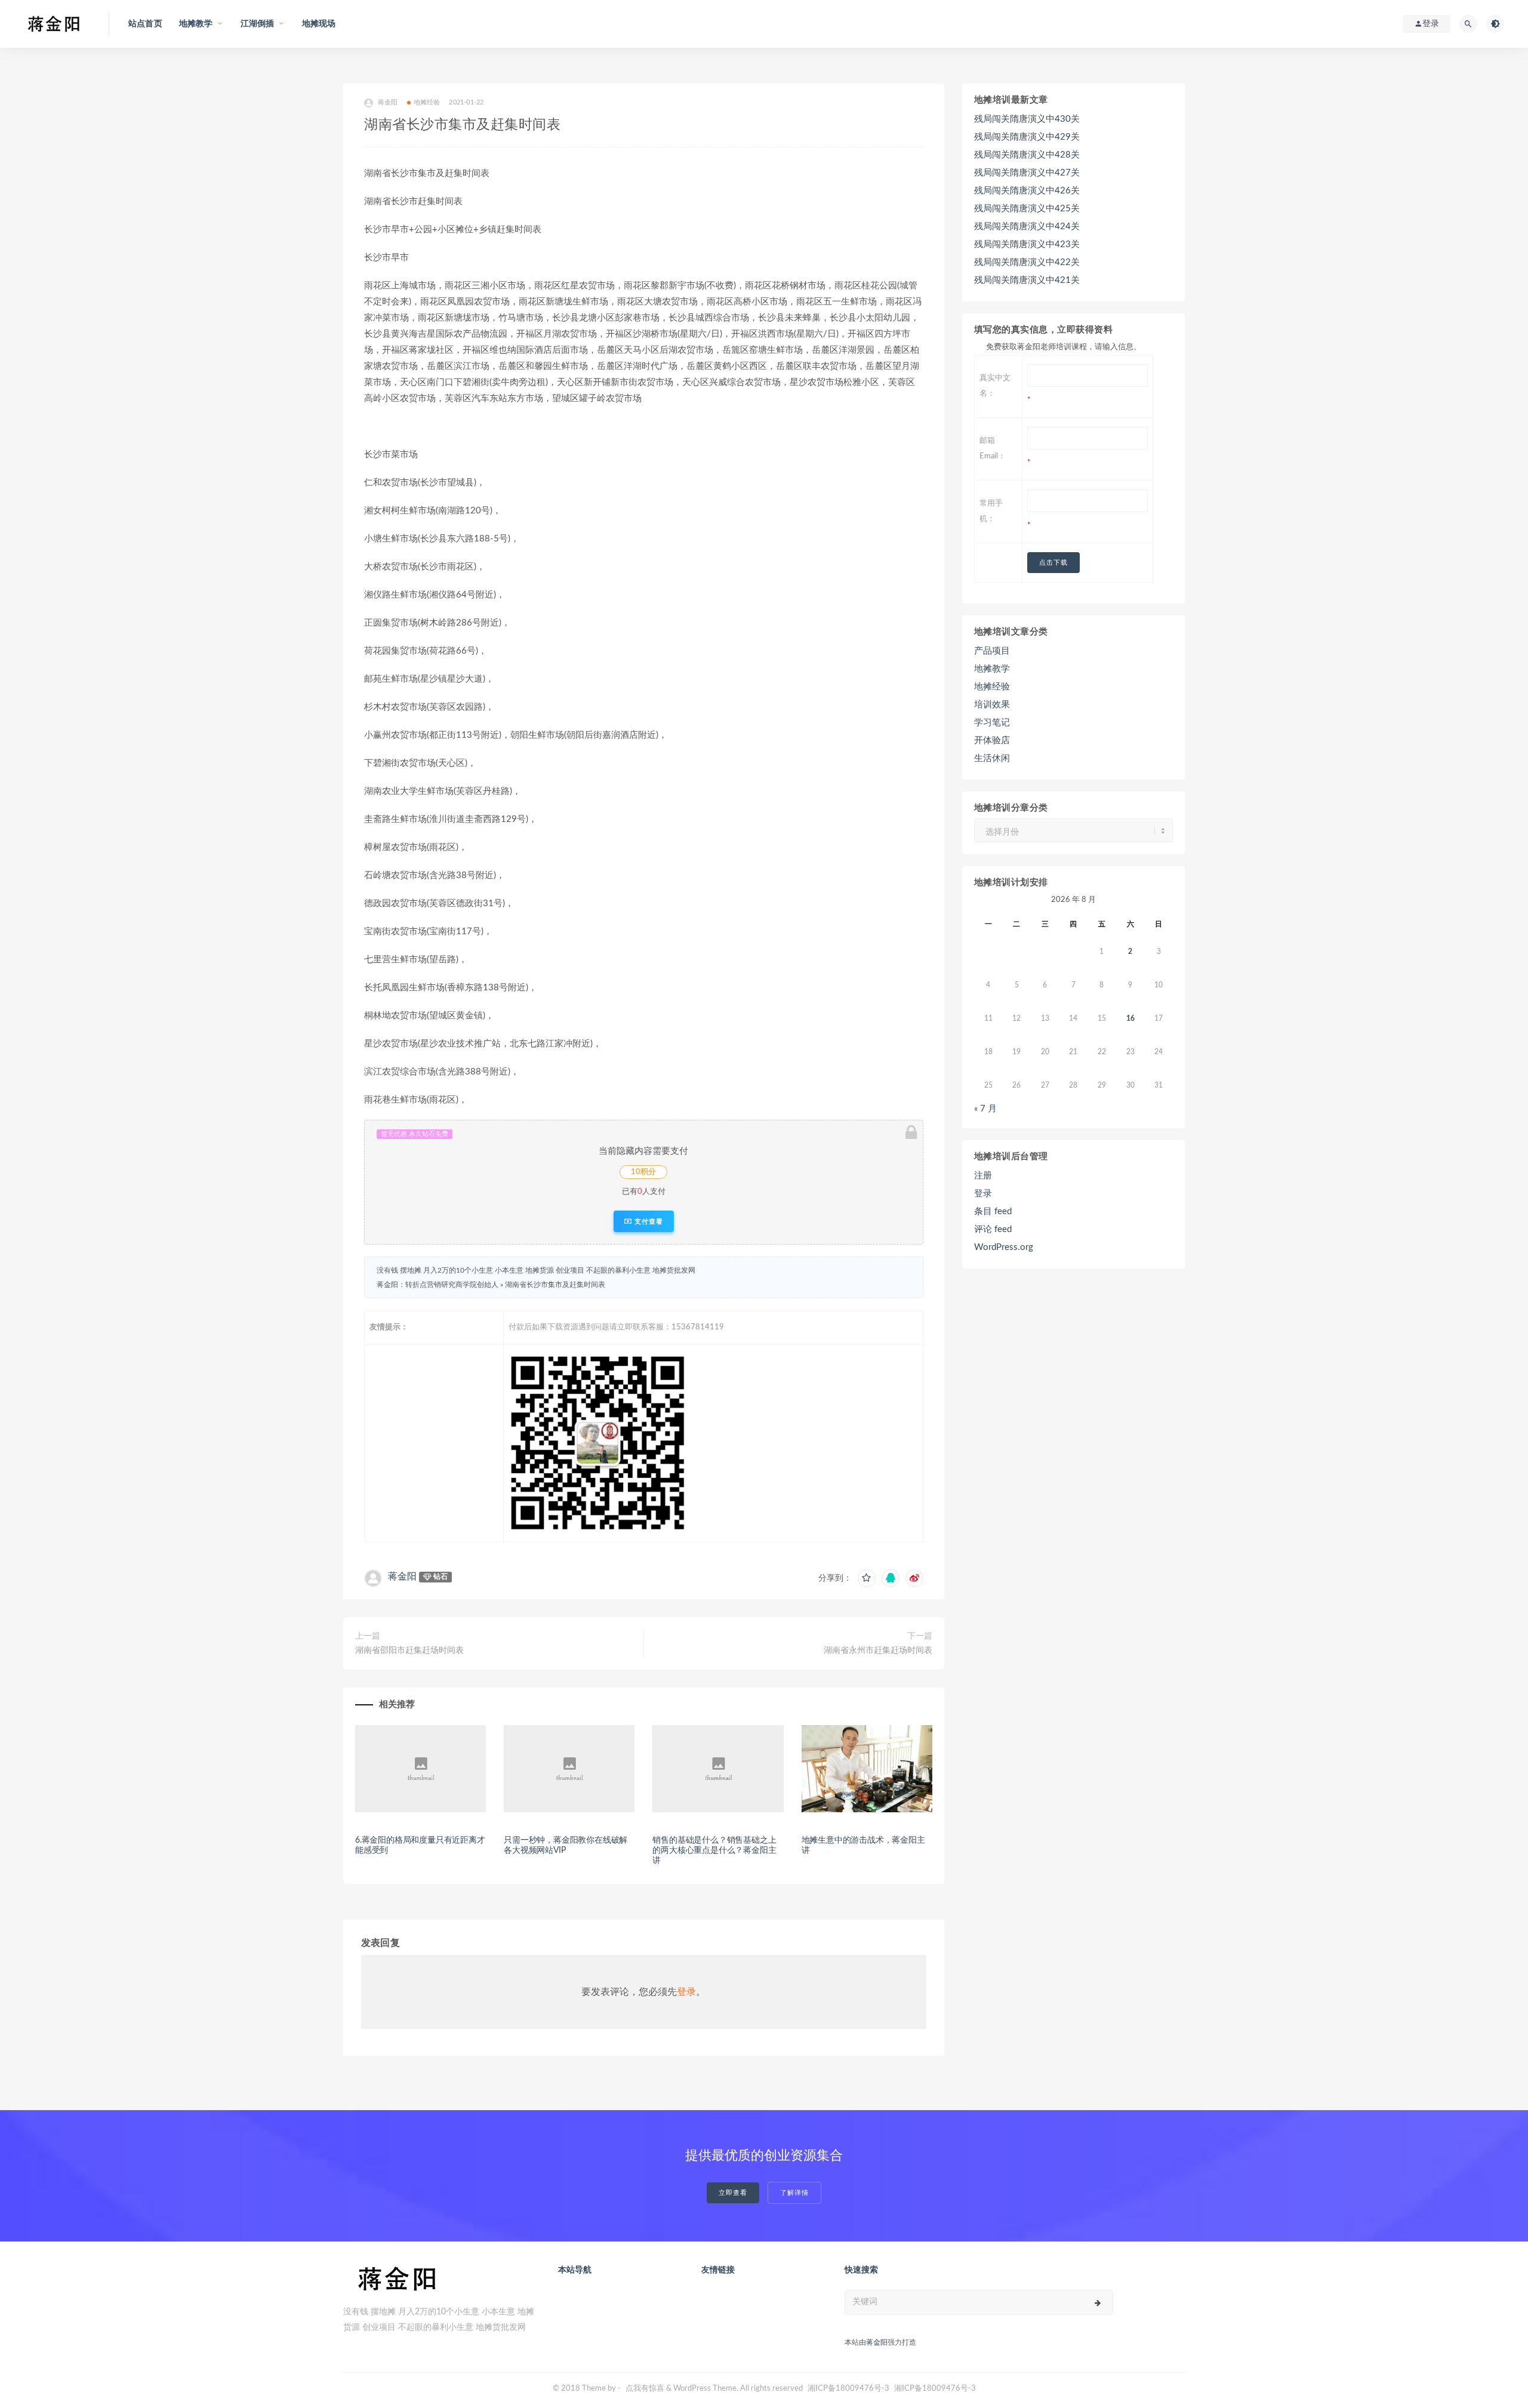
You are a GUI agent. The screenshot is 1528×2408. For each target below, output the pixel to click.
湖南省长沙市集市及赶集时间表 (555, 1285)
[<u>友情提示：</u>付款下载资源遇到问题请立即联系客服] (713, 1443)
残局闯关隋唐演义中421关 (1027, 280)
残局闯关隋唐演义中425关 (1027, 209)
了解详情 (794, 2193)
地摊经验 (427, 102)
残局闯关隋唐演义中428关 (1027, 155)
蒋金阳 (388, 102)
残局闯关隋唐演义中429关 (1027, 137)
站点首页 (145, 24)
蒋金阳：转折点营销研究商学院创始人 (438, 1285)
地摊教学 (992, 669)
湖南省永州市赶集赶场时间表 (878, 1651)
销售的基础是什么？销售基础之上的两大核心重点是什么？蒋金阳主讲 (714, 1850)
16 (1130, 1018)
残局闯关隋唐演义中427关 (1027, 173)
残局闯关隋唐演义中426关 (1027, 191)
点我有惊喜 (645, 2389)
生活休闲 (992, 758)
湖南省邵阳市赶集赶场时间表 (409, 1651)
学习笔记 (992, 723)
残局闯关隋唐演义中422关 (1027, 262)
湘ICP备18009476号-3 (848, 2389)
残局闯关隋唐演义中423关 (1027, 244)
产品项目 (992, 651)
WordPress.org (1004, 1247)
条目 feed (993, 1211)
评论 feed (993, 1229)
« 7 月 (985, 1109)
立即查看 (733, 2193)
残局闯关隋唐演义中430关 (1027, 119)
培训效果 (992, 705)
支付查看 (648, 1221)
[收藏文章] (867, 1578)
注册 (983, 1176)
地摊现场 (319, 24)
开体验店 (992, 740)
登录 (686, 1992)
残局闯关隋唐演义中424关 (1027, 227)
